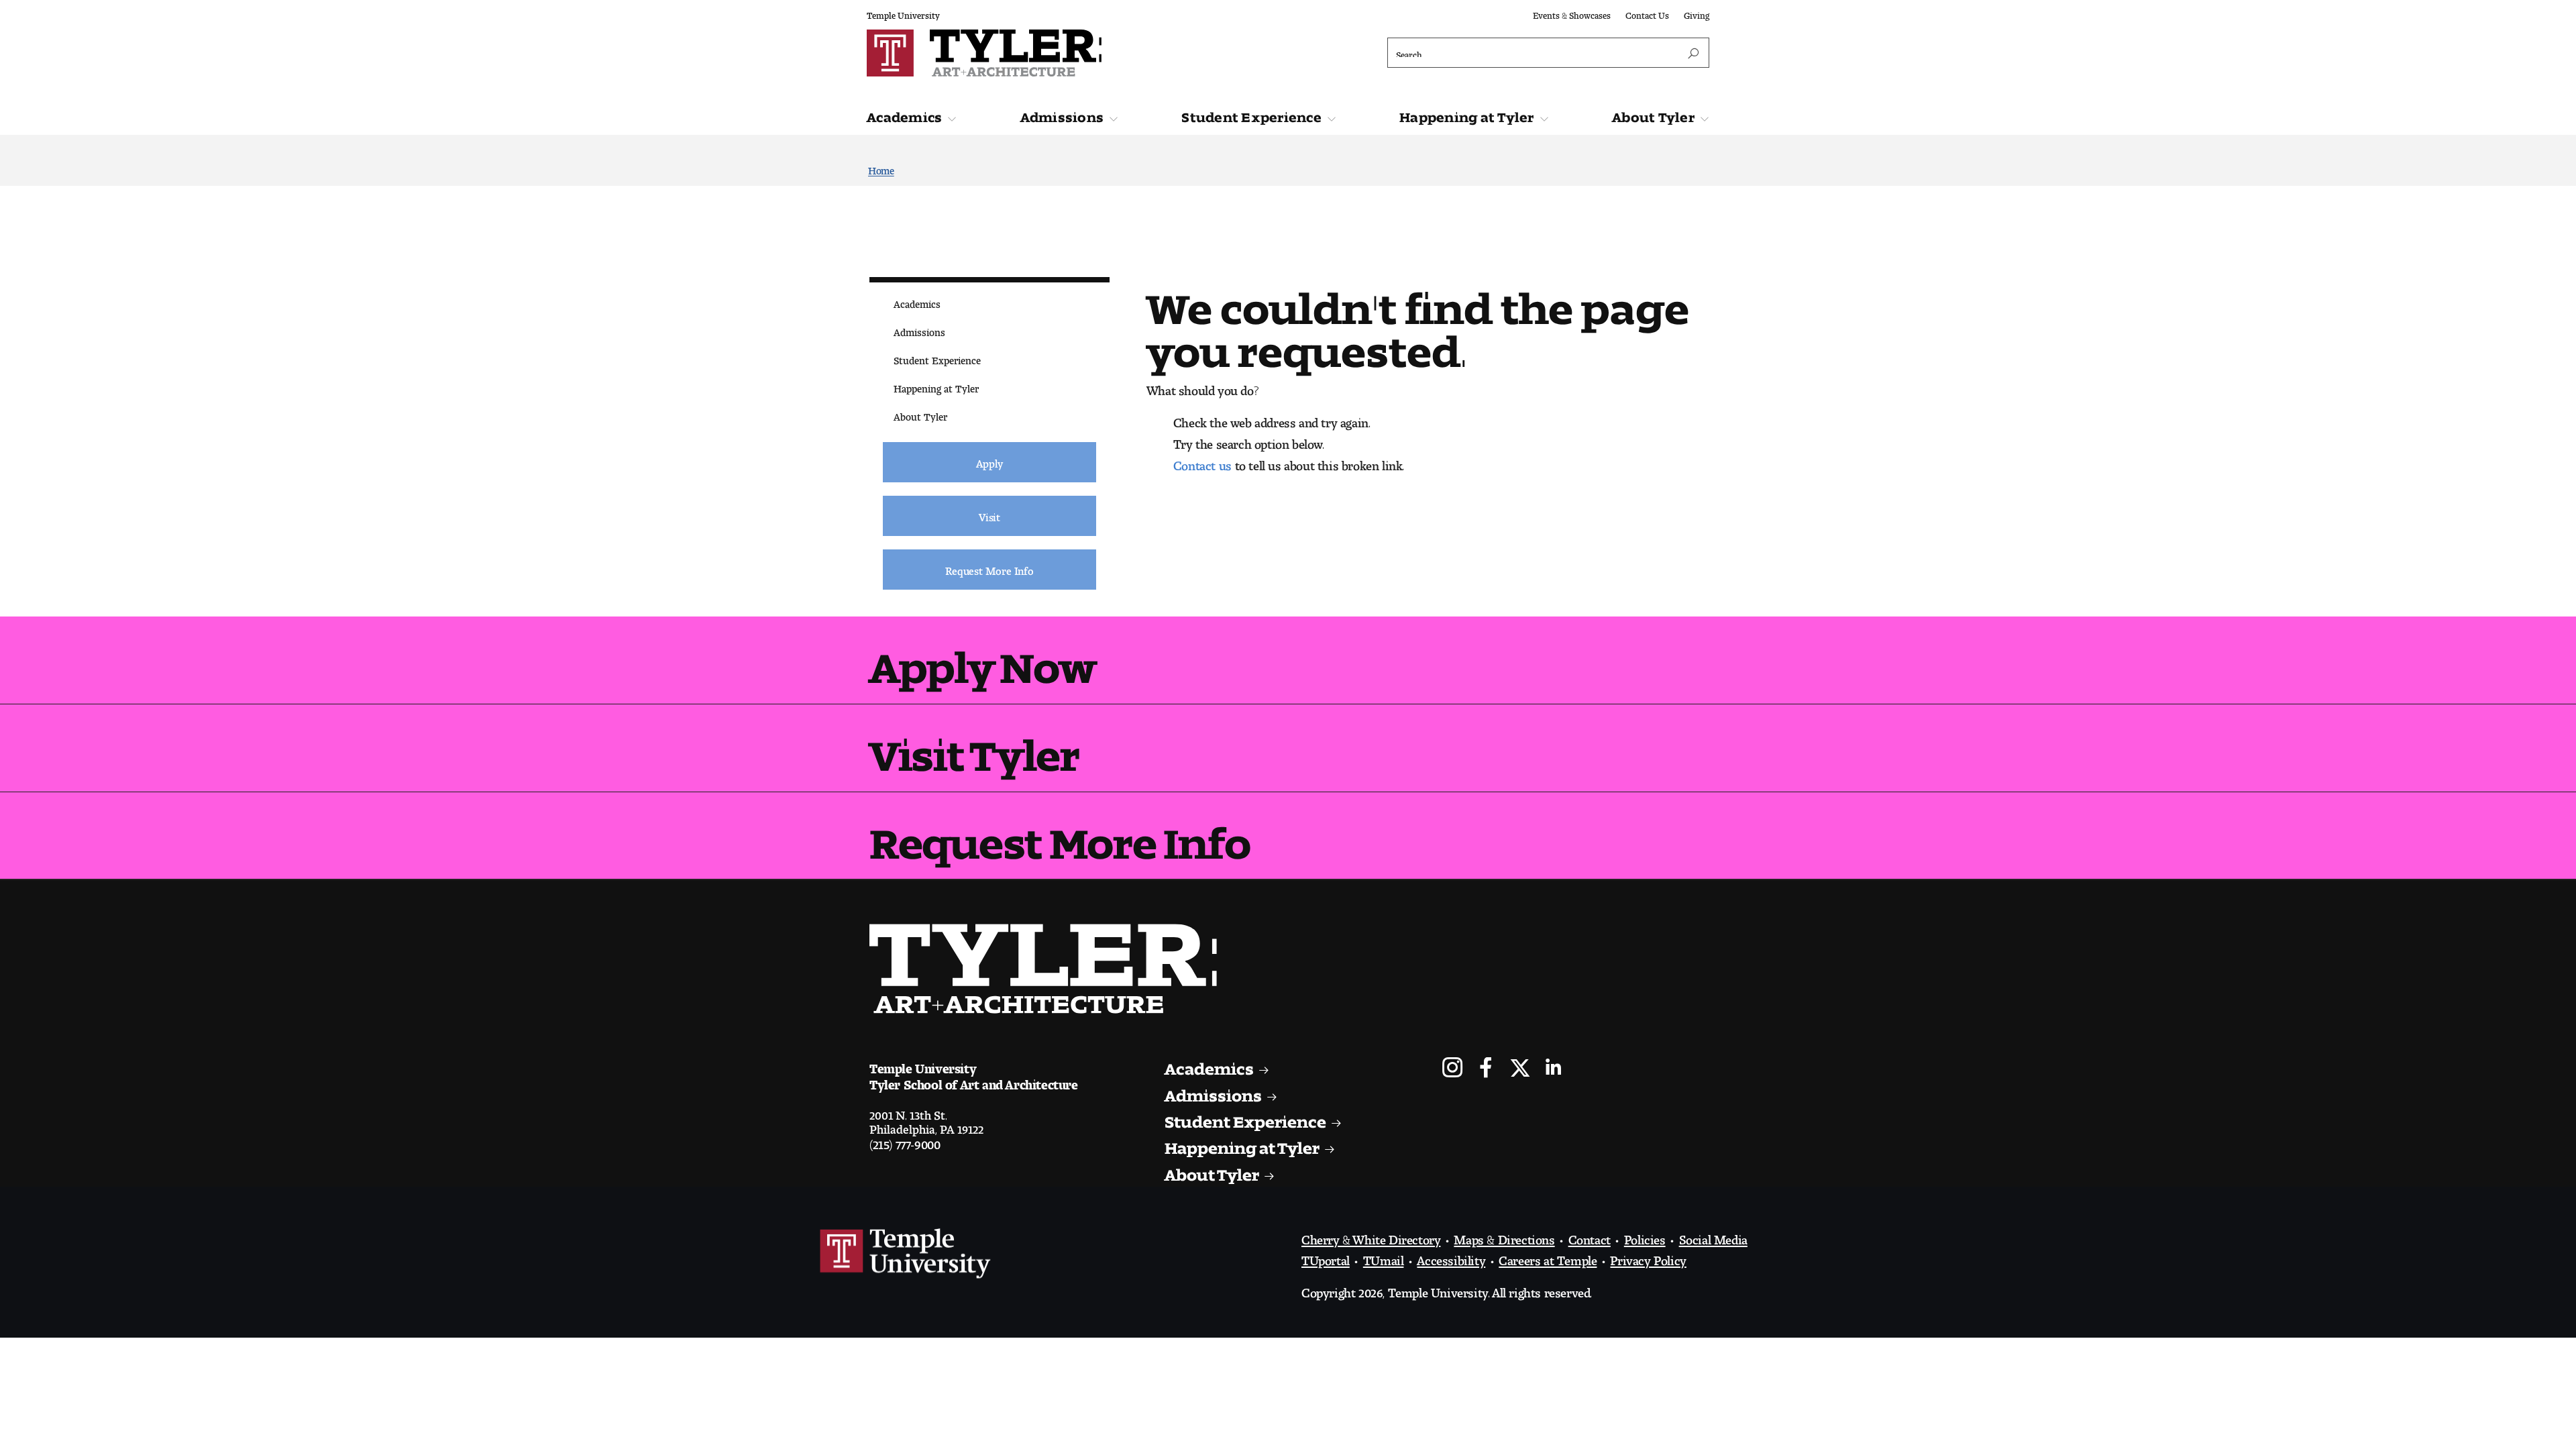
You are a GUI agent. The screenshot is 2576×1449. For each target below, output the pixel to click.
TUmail (1384, 1257)
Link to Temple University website (906, 1254)
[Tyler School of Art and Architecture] (1074, 53)
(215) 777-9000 (905, 1141)
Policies (1645, 1236)
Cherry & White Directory (1371, 1236)
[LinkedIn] (1553, 1069)
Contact (1590, 1236)
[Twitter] (1520, 1069)
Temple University (903, 13)
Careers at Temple (1548, 1257)
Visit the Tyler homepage (1049, 969)
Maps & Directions (1504, 1236)
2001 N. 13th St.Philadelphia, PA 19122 (926, 1119)
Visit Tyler (974, 745)
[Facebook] (1486, 1069)
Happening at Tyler (1467, 114)
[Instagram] (1453, 1069)
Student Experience (1251, 114)
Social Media (1713, 1236)
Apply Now (982, 657)
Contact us (1202, 462)
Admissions (1062, 114)
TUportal (1326, 1257)
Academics (904, 114)
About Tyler (1653, 114)
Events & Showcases (1572, 13)
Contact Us (1647, 13)
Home (881, 168)
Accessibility (1451, 1257)
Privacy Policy (1648, 1257)
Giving (1697, 13)
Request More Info (1060, 833)
